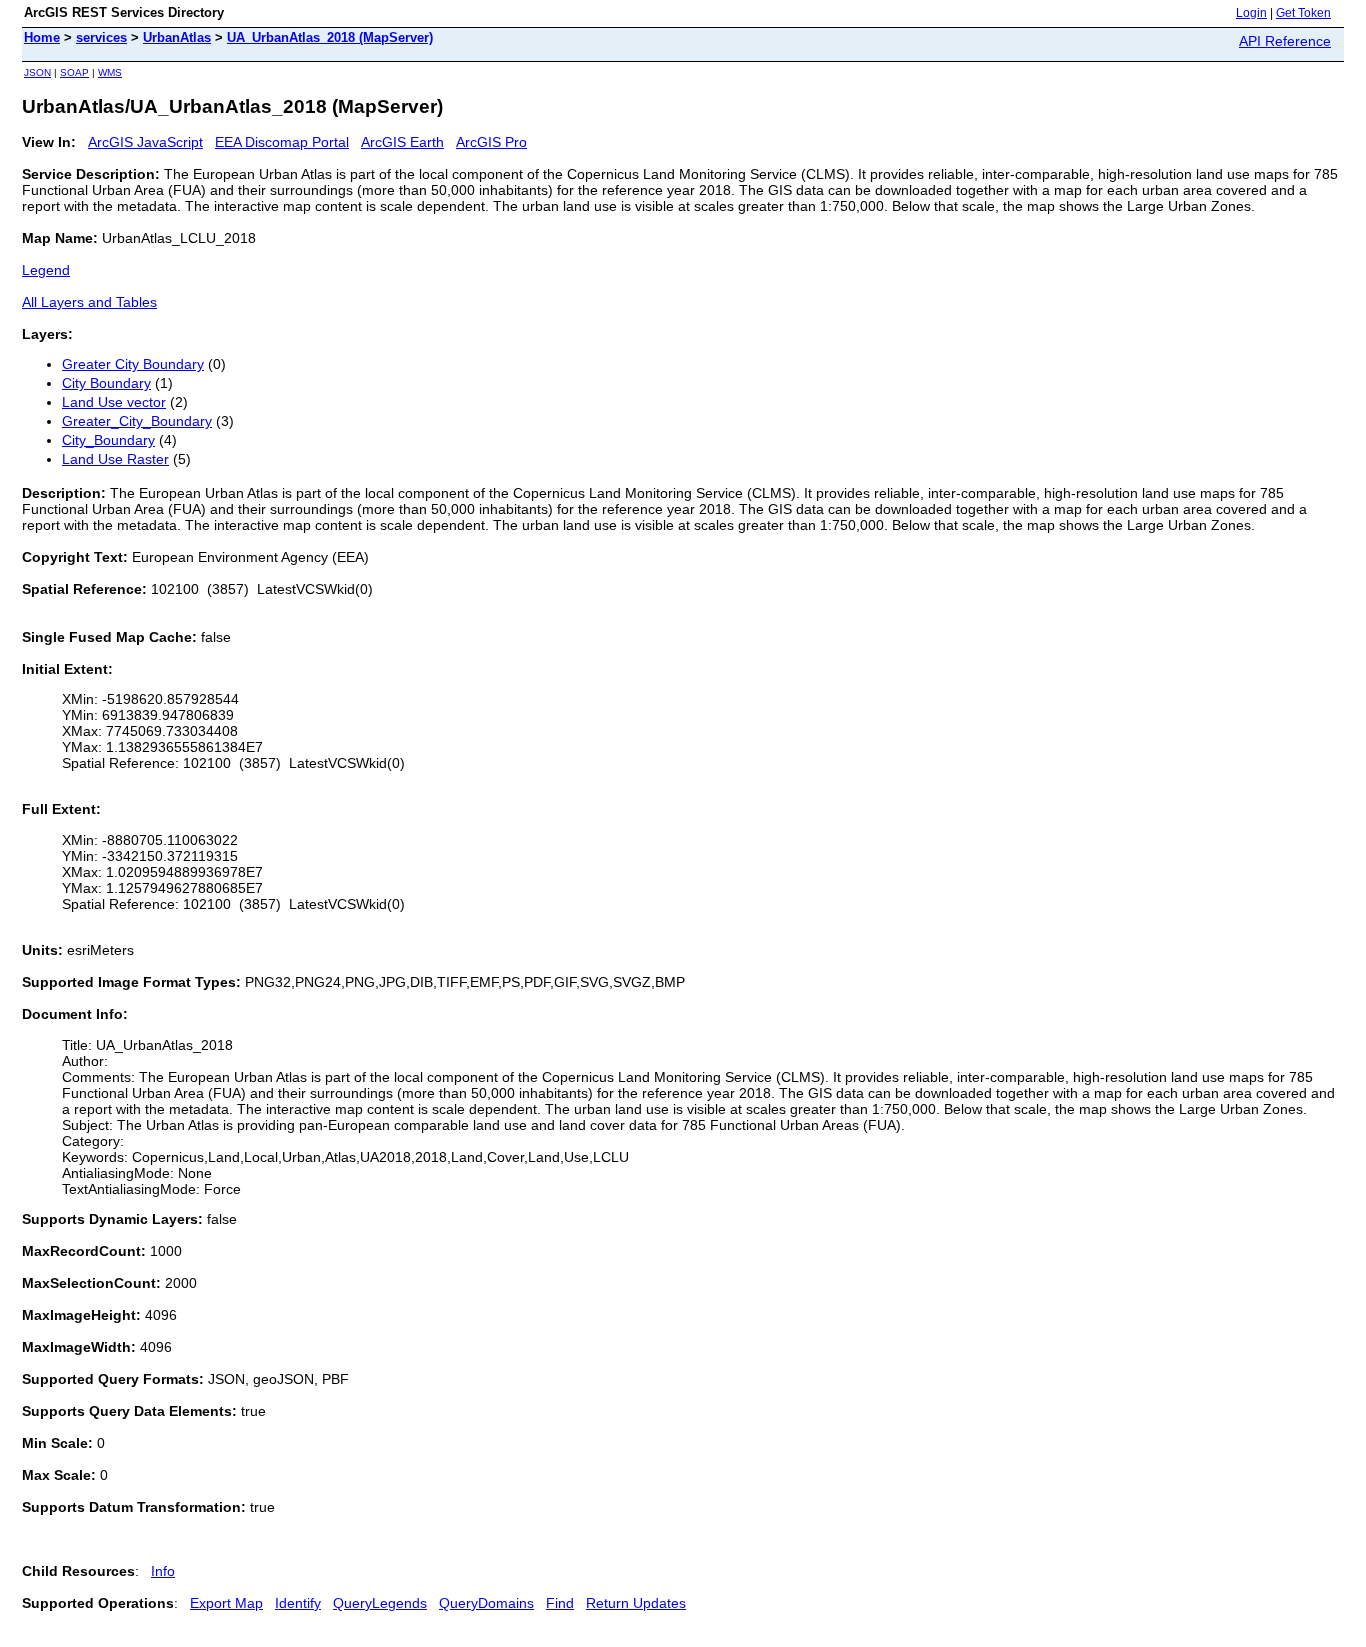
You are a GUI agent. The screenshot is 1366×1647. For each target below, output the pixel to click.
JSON (37, 72)
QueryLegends (380, 1603)
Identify (298, 1603)
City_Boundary (108, 440)
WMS (110, 72)
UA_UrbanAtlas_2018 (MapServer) (330, 37)
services (101, 37)
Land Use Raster (115, 459)
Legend (46, 270)
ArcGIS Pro (491, 142)
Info (163, 1571)
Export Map (226, 1603)
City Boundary (106, 383)
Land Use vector (114, 402)
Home (42, 37)
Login (1251, 13)
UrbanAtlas (177, 37)
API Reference (1285, 41)
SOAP (74, 72)
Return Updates (636, 1603)
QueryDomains (486, 1603)
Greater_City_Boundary (137, 421)
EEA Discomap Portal (282, 142)
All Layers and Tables (89, 302)
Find (560, 1603)
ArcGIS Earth (402, 142)
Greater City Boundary (133, 364)
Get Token (1303, 13)
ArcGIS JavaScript (145, 142)
